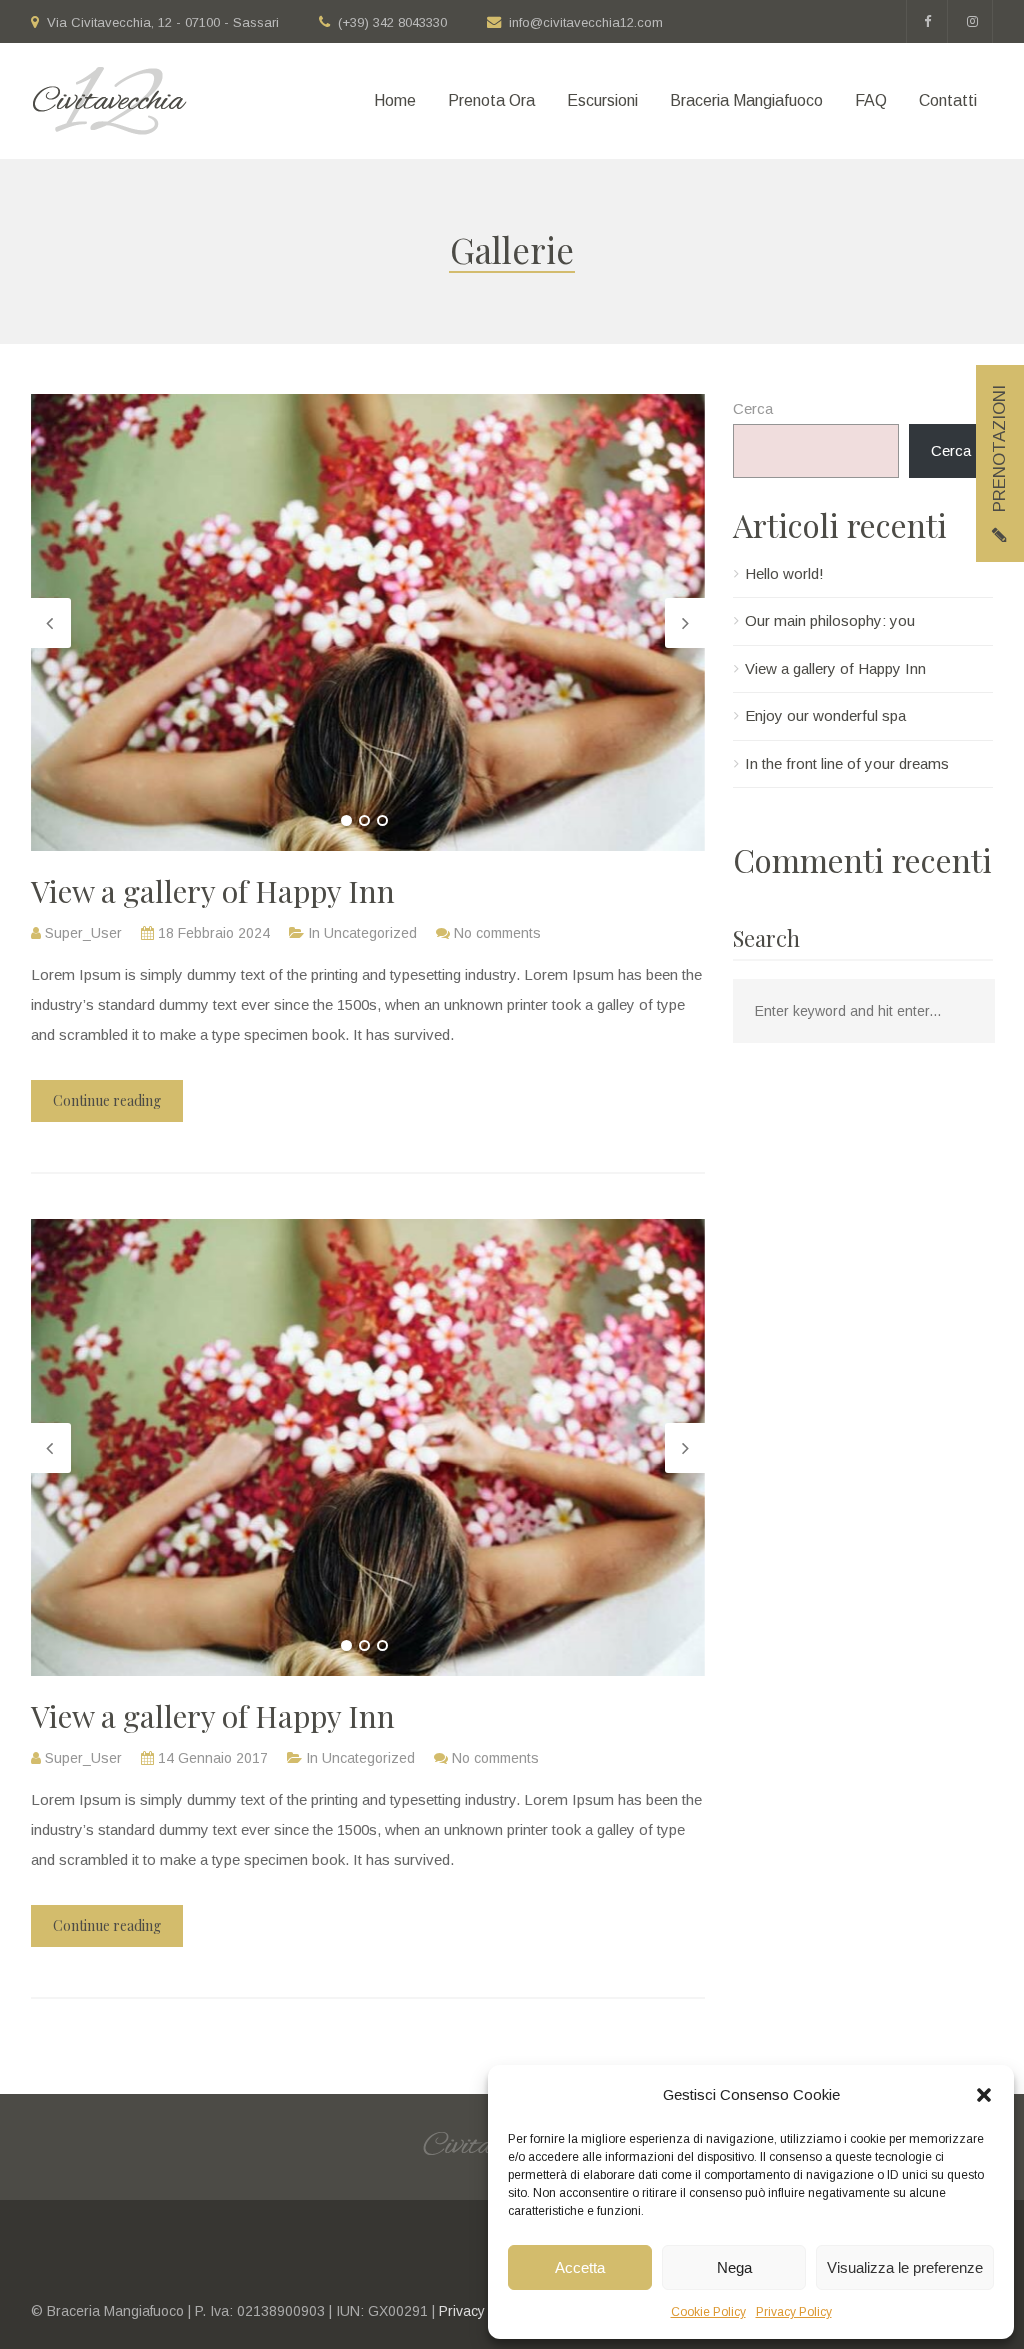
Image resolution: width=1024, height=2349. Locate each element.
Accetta (580, 2267)
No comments (497, 933)
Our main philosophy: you (830, 620)
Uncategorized (370, 933)
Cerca (753, 408)
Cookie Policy (708, 2312)
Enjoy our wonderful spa (825, 715)
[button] (984, 2095)
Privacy (462, 2311)
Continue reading (107, 1100)
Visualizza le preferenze (905, 2267)
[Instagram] (972, 21)
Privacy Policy (794, 2312)
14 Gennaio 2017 (213, 1758)
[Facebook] (927, 21)
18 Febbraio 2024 (214, 933)
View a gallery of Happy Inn (213, 891)
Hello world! (784, 573)
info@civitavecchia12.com (586, 22)
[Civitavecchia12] (109, 101)
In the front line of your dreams (847, 763)
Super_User (83, 933)
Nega (734, 2267)
